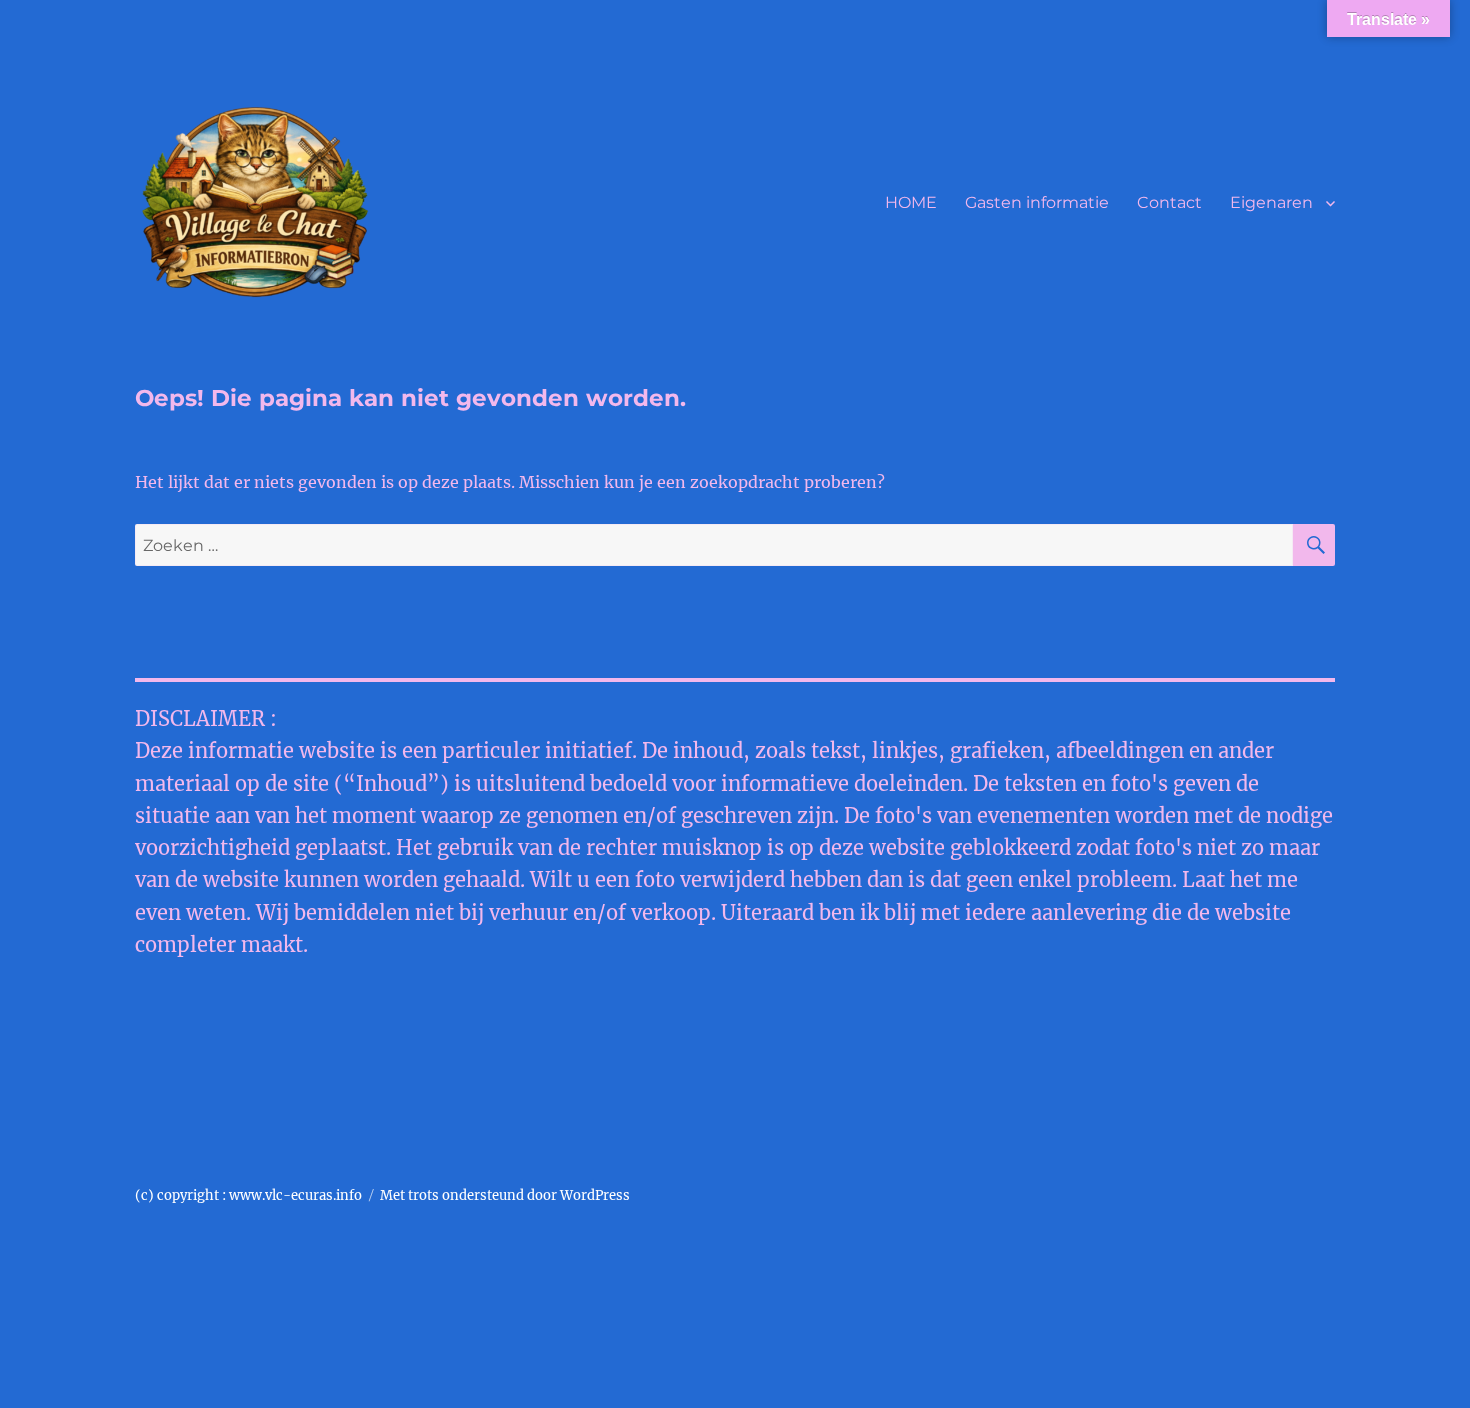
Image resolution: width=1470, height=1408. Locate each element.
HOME (911, 202)
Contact (1169, 202)
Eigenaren (1271, 202)
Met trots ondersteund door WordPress (505, 1195)
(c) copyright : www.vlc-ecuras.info (248, 1195)
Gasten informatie (1037, 202)
